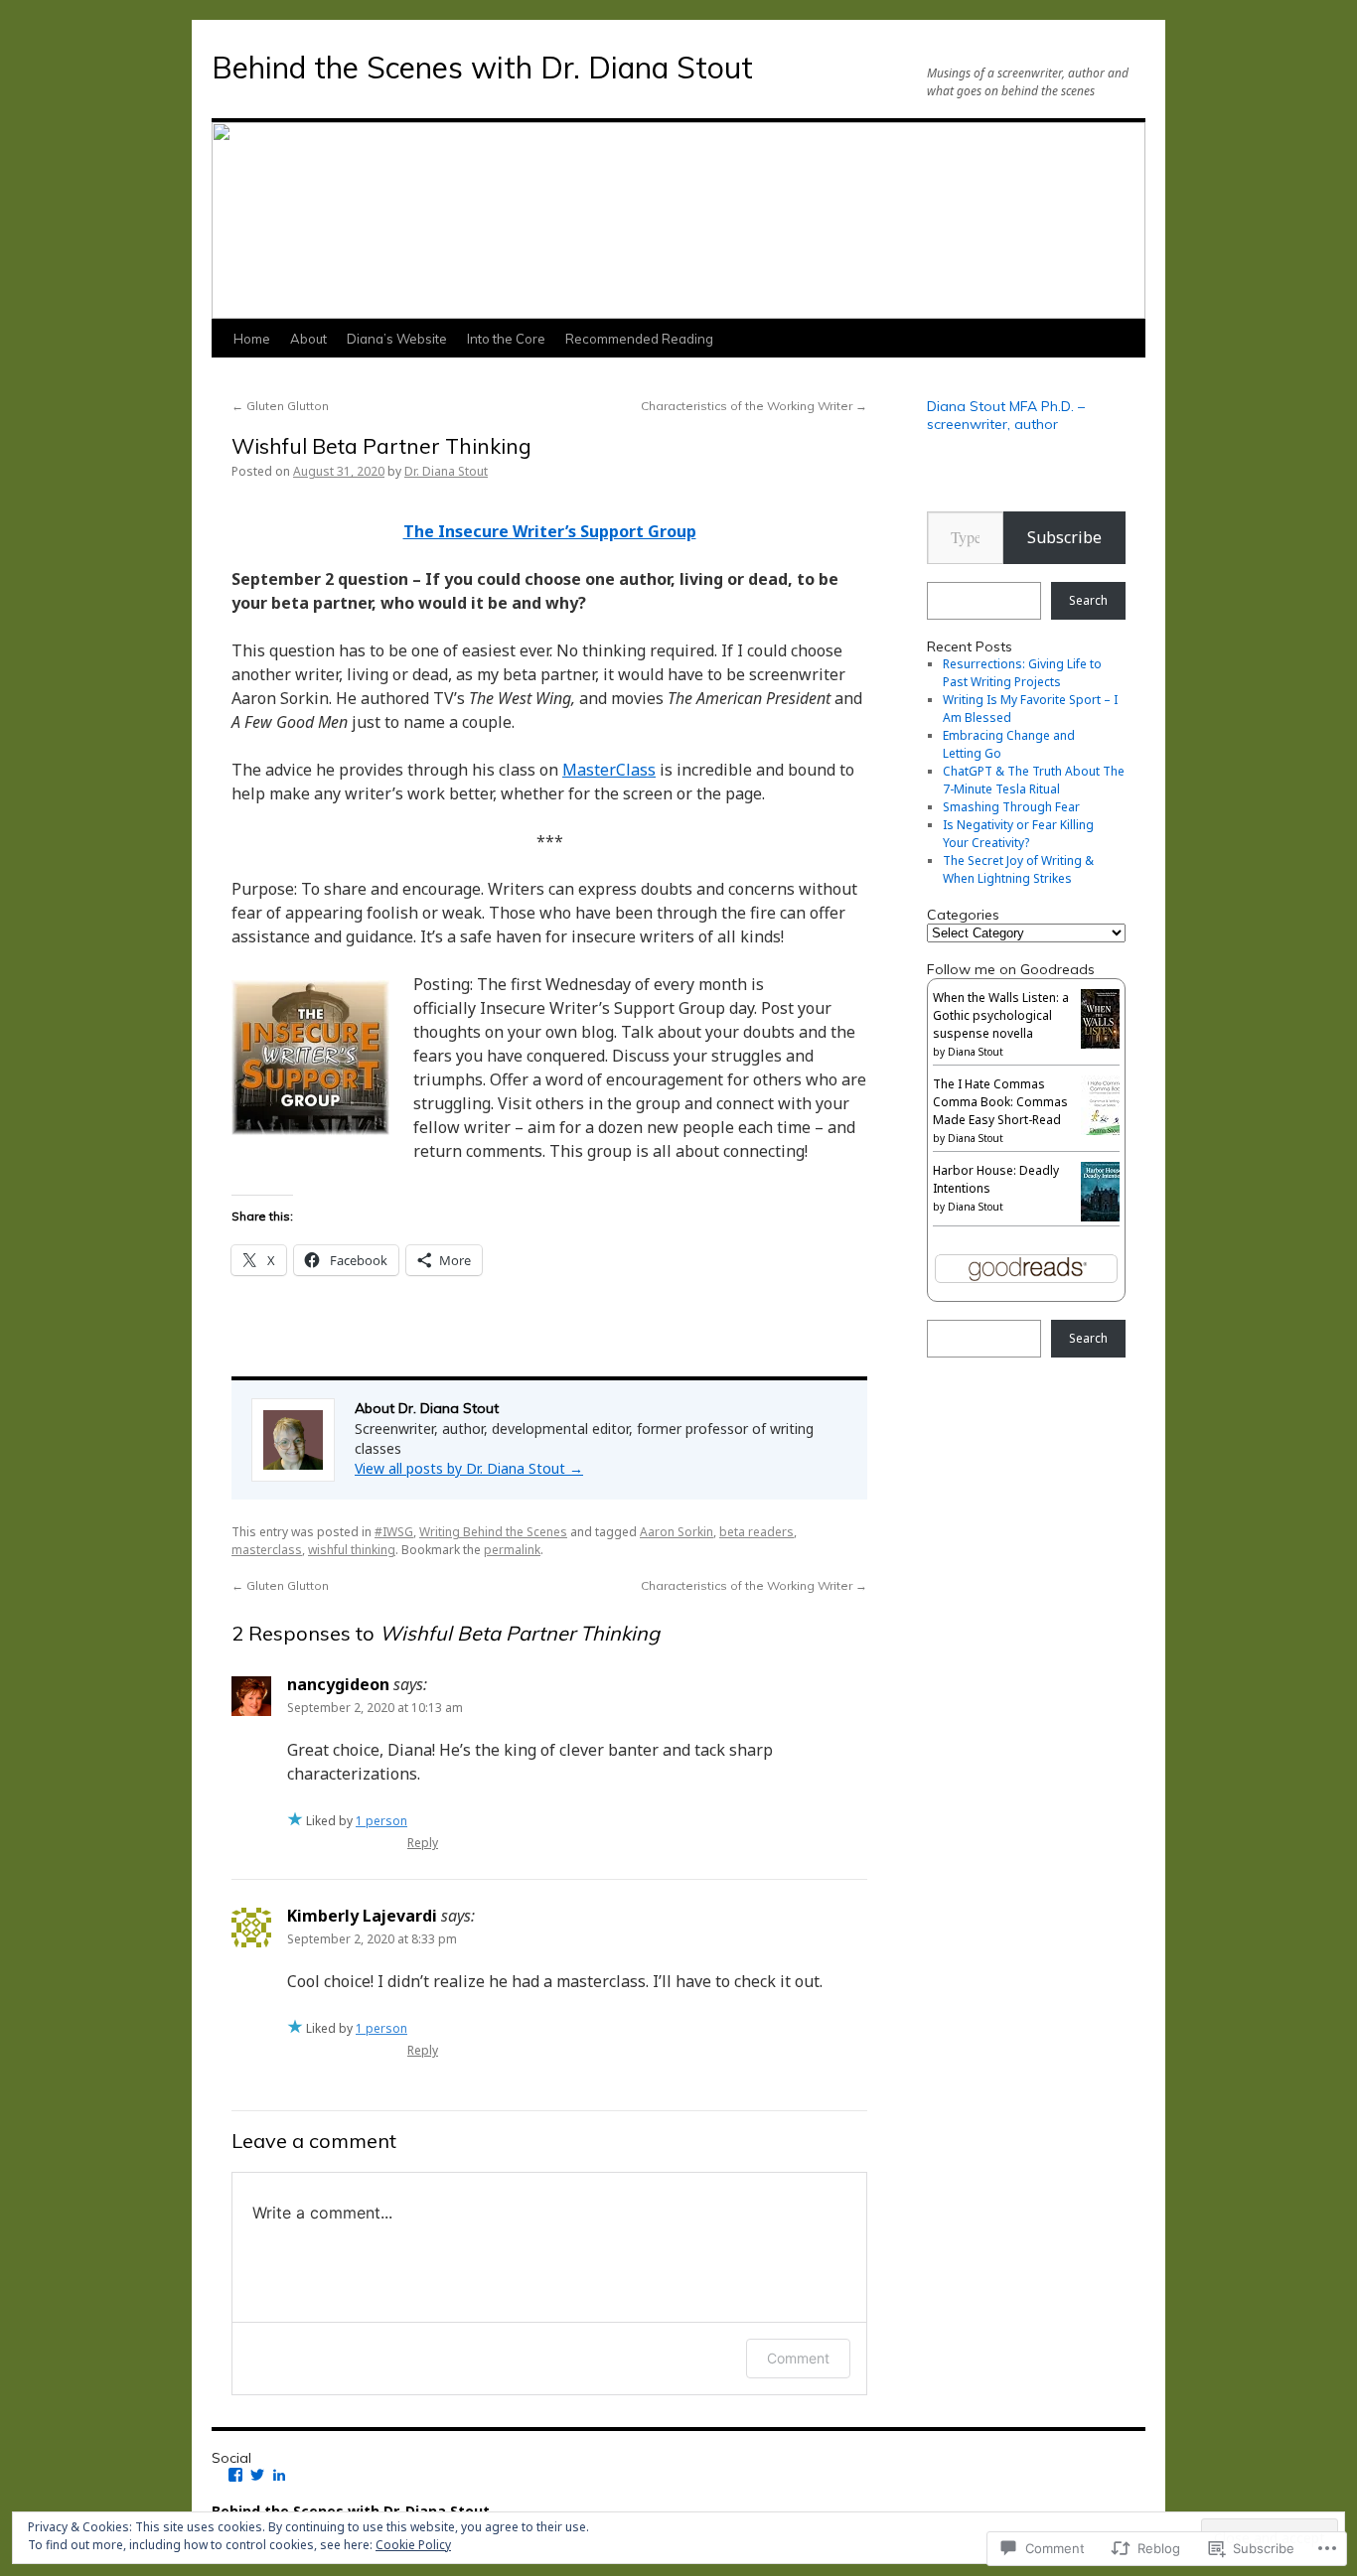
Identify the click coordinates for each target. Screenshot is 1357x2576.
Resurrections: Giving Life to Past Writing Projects (1022, 673)
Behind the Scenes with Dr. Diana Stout (482, 68)
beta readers (756, 1532)
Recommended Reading (639, 339)
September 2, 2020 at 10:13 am (375, 1708)
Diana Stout (976, 1052)
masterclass (267, 1550)
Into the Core (506, 339)
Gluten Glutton (280, 406)
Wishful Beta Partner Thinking (381, 446)
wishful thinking (352, 1550)
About (308, 339)
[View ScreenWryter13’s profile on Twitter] (257, 2475)
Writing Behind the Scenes (493, 1532)
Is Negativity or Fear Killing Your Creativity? (1018, 834)
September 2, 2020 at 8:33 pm (372, 1939)
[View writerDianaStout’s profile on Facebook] (235, 2475)
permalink (512, 1550)
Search (1088, 600)
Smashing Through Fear (1011, 807)
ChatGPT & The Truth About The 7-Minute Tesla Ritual (1034, 780)
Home (252, 339)
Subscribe (1064, 537)
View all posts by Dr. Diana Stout (469, 1468)
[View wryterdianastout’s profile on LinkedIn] (279, 2475)
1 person (381, 1821)
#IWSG (394, 1532)
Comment (798, 2358)
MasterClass (609, 770)
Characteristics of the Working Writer (754, 406)
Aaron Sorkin (677, 1532)
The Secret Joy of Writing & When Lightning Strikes (1018, 869)
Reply (423, 1843)
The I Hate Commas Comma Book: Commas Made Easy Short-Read (1000, 1102)
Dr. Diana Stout (446, 471)
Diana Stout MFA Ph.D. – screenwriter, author (1006, 415)
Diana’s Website (397, 339)
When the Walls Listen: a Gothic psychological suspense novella (1001, 1015)
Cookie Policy (413, 2545)
